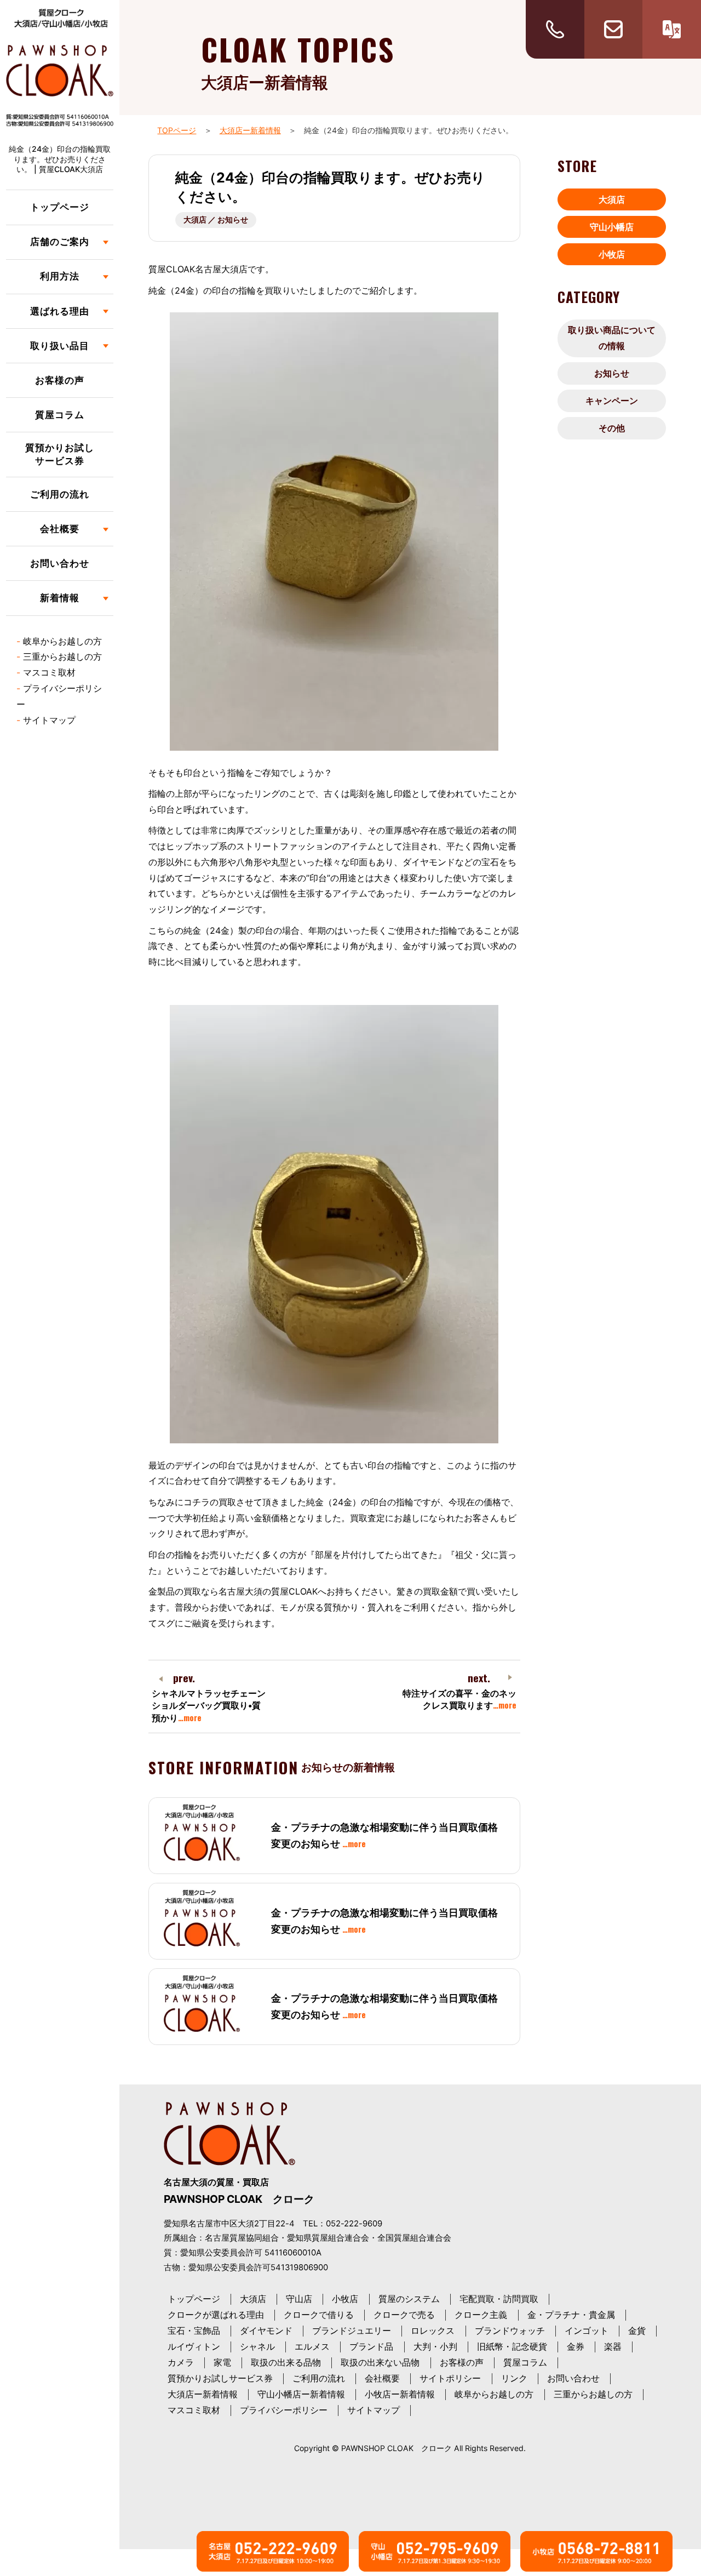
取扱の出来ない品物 (380, 2362)
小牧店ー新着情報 (400, 2394)
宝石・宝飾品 (194, 2331)
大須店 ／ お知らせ (216, 219)
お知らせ (612, 373)
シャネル (257, 2346)
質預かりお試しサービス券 (60, 454)
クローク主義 (481, 2315)
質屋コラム (60, 415)
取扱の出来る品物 (286, 2362)
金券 (576, 2346)
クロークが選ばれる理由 (216, 2315)
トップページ (60, 207)
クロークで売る (404, 2315)
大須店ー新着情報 (250, 130)
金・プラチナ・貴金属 (571, 2315)
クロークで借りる (319, 2315)
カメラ (181, 2362)
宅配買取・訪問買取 (499, 2299)
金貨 (637, 2331)
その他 (612, 428)
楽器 (613, 2346)
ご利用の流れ (60, 494)
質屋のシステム (409, 2299)
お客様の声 (60, 380)
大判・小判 (435, 2346)
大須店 (612, 199)
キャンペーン (612, 401)
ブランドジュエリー (352, 2331)
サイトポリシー (450, 2378)
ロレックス (433, 2331)
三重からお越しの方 (62, 656)
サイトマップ (49, 720)
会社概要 (382, 2378)
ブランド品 (371, 2346)
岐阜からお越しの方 (62, 641)
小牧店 (612, 254)
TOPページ (177, 130)
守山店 (299, 2299)
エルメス (312, 2346)
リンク (514, 2378)
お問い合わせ (60, 563)
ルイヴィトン (194, 2346)
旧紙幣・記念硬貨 (512, 2346)
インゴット (587, 2331)
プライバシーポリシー (284, 2410)
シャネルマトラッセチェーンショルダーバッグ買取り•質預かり (209, 1706)
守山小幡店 (612, 227)
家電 (222, 2362)
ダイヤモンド (266, 2331)
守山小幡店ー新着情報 (301, 2394)
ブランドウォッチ (510, 2331)
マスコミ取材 (49, 672)
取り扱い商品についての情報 (612, 338)
